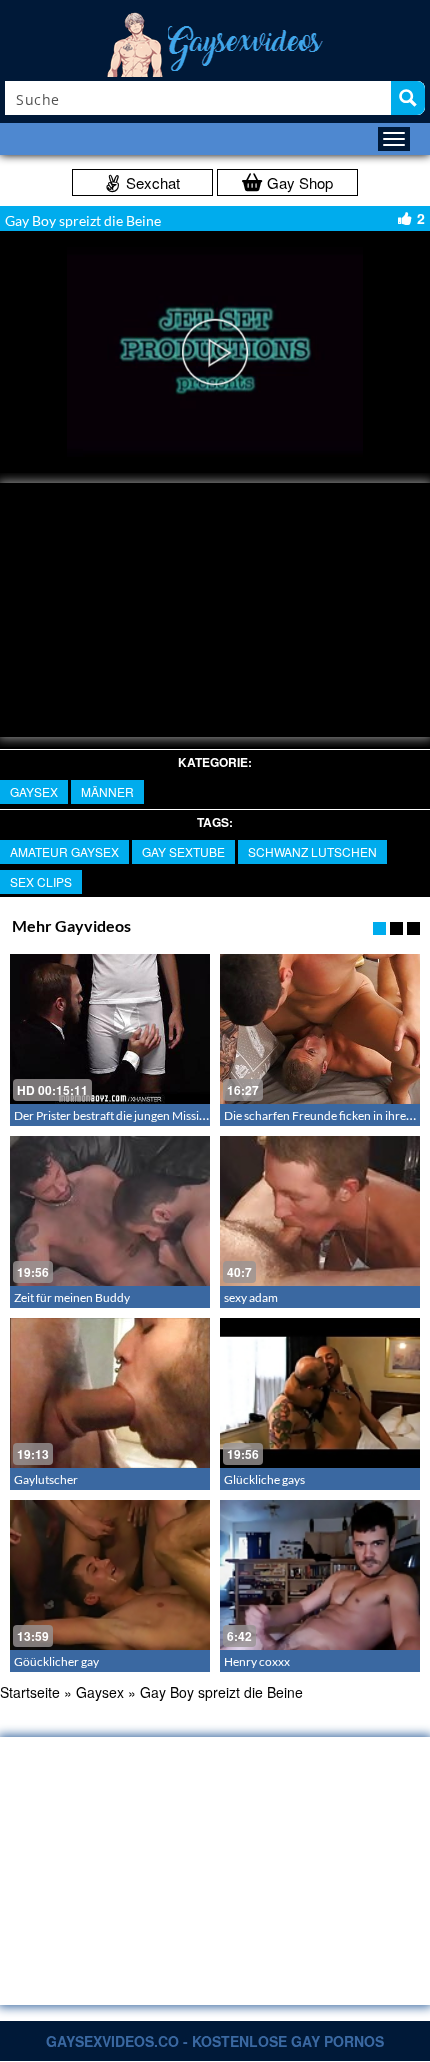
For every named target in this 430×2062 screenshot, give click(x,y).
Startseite (30, 1692)
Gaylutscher (46, 1479)
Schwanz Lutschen (312, 851)
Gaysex (34, 791)
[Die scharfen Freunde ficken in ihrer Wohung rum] (320, 1029)
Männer (107, 791)
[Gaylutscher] (110, 1393)
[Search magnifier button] (408, 98)
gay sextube (183, 851)
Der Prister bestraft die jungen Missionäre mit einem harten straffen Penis (203, 1115)
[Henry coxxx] (320, 1575)
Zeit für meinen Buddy (72, 1297)
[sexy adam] (320, 1211)
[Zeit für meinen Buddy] (110, 1211)
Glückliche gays (264, 1479)
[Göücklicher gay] (110, 1575)
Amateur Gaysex (64, 851)
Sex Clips (41, 881)
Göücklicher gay (56, 1661)
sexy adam (251, 1297)
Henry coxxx (257, 1661)
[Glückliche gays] (320, 1393)
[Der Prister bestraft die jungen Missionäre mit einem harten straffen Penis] (110, 1029)
